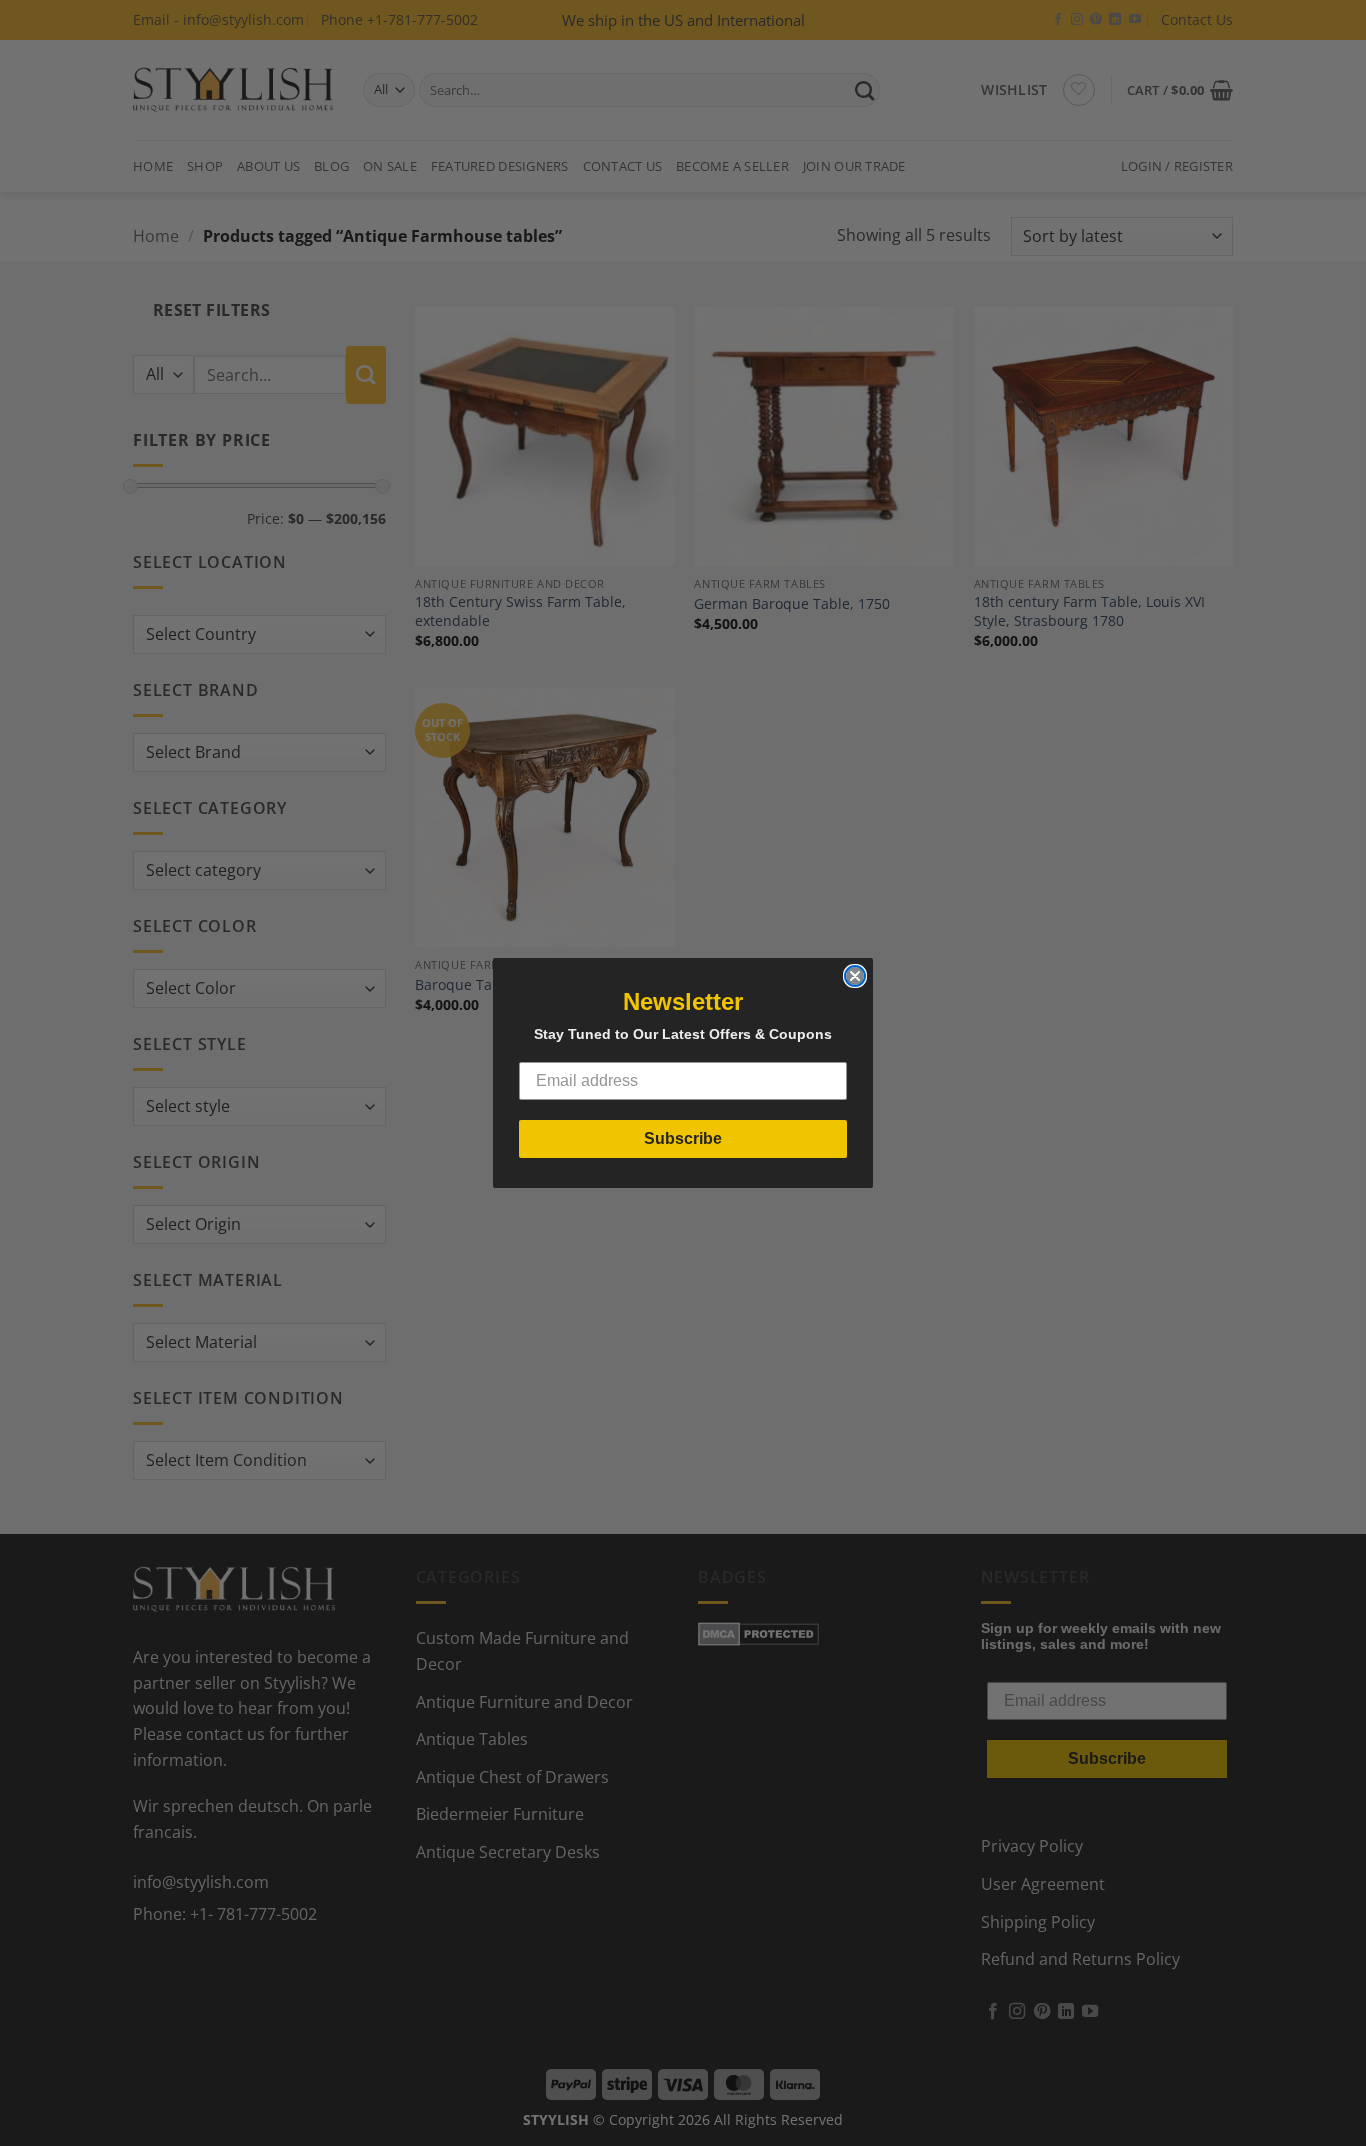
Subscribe (683, 1138)
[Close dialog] (855, 976)
